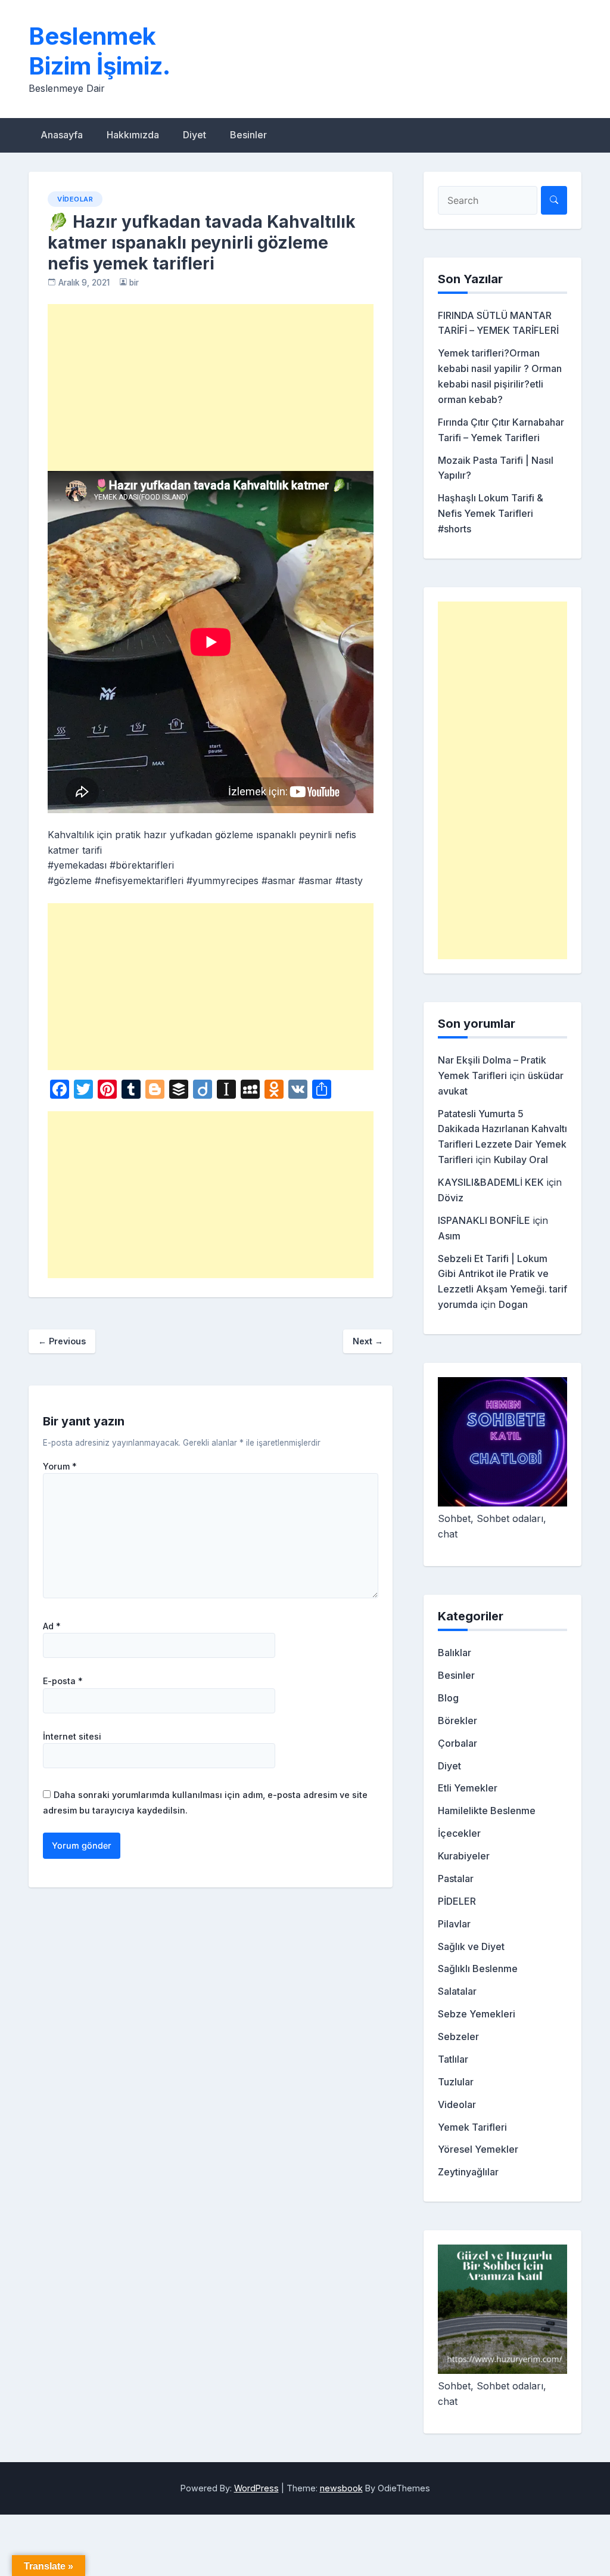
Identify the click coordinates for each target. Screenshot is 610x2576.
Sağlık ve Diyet (471, 1946)
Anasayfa (62, 135)
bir (134, 283)
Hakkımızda (133, 135)
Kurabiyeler (464, 1856)
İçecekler (459, 1833)
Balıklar (455, 1653)
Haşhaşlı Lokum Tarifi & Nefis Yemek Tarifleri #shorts (491, 513)
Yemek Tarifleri (472, 2127)
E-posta (63, 1681)
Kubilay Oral (521, 1160)
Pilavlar (454, 1924)
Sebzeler (458, 2036)
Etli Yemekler (468, 1788)
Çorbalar (457, 1743)
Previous (62, 1341)
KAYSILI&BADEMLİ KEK (491, 1182)
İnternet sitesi (72, 1737)
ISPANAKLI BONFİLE (484, 1220)
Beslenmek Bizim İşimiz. (99, 51)
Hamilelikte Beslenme (487, 1811)
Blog (448, 1698)
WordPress (256, 2488)
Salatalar (457, 1991)
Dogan (513, 1304)
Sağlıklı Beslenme (478, 1969)
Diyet (194, 135)
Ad (52, 1626)
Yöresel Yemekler (478, 2149)
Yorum (60, 1467)
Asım (449, 1236)
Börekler (457, 1721)
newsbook (341, 2488)
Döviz (451, 1198)
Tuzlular (456, 2082)
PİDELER (457, 1901)
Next (368, 1341)
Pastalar (456, 1878)
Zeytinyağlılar (468, 2172)
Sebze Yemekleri (477, 2014)
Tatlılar (453, 2059)
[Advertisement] (211, 388)
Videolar (75, 199)
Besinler (248, 135)
